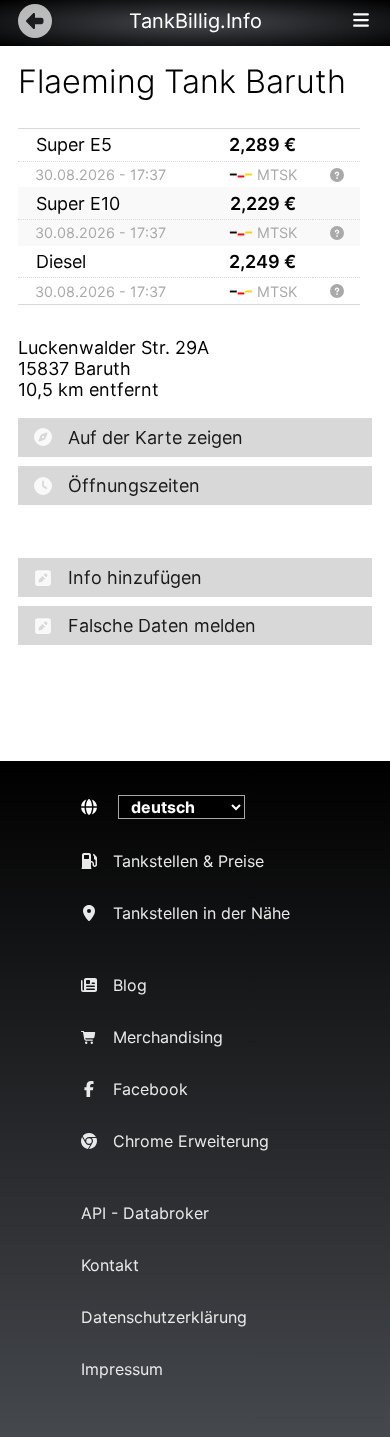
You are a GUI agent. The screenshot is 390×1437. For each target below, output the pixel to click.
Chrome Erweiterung (191, 1141)
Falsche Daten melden (162, 625)
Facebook (150, 1089)
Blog (130, 985)
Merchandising (168, 1037)
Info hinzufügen (135, 577)
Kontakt (110, 1265)
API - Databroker (145, 1213)
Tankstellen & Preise (188, 861)
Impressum (122, 1369)
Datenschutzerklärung (164, 1317)
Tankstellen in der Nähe (201, 913)
